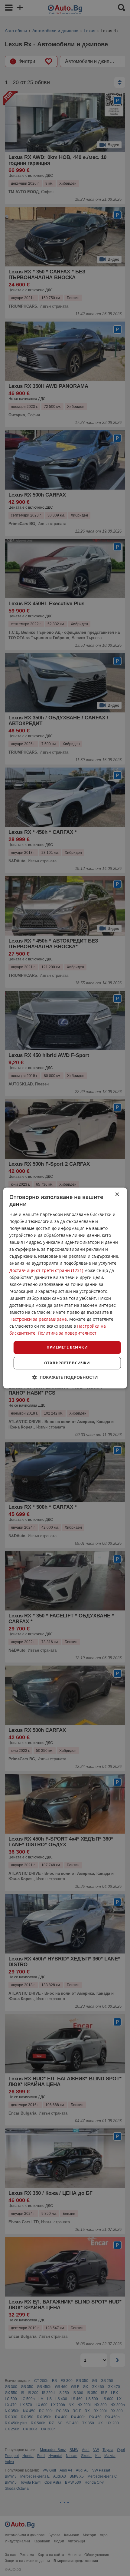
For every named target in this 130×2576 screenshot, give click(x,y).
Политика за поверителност (67, 1333)
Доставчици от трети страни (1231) (46, 1270)
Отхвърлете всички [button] (67, 1363)
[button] (65, 1377)
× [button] (117, 1195)
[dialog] (65, 1288)
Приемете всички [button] (67, 1347)
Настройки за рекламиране (38, 1319)
